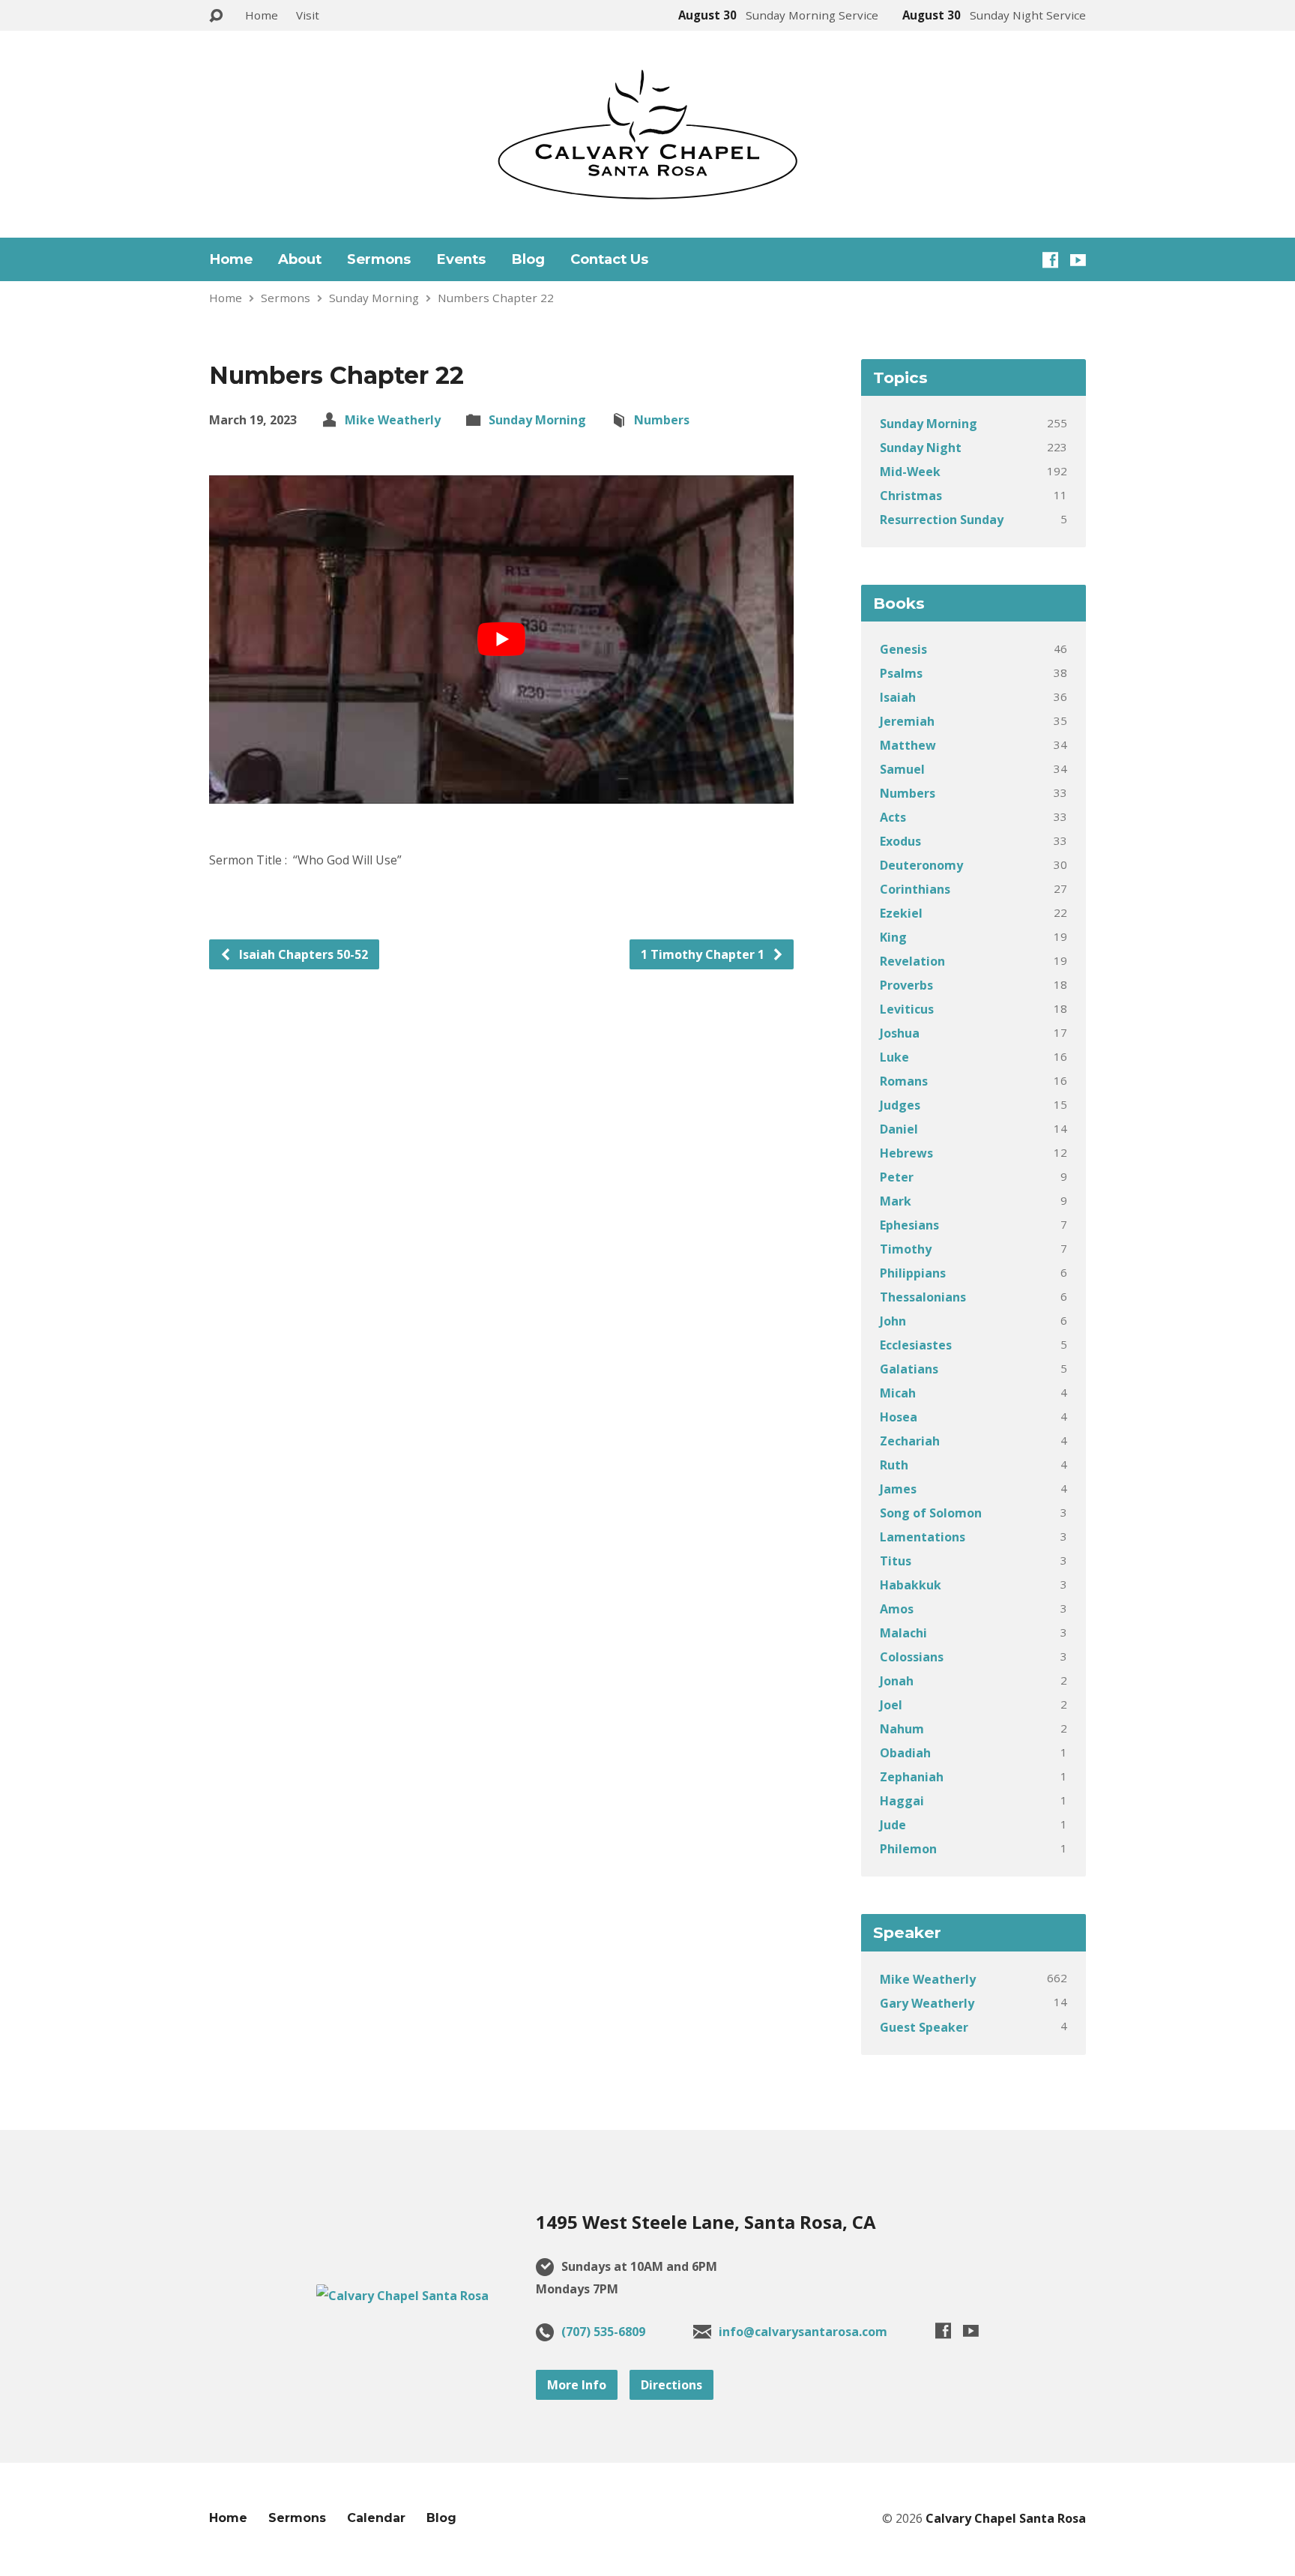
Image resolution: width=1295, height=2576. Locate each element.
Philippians (913, 1273)
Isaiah (898, 697)
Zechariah (910, 1441)
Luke (894, 1057)
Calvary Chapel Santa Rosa (1006, 2518)
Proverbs (906, 985)
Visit (308, 15)
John (893, 1321)
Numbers (662, 420)
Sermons (379, 259)
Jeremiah (907, 721)
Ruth (894, 1465)
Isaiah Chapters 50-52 (302, 954)
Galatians (909, 1369)
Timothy (906, 1249)
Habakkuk (911, 1585)
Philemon (908, 1849)
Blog (528, 259)
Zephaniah (912, 1777)
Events (461, 259)
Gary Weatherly (927, 2003)
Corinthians (915, 889)
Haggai (902, 1801)
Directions (671, 2385)
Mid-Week (910, 472)
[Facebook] (1050, 260)
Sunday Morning (374, 298)
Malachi (903, 1633)
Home (262, 15)
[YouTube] (1078, 260)
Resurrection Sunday (942, 520)
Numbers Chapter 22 (496, 298)
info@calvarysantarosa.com (803, 2332)
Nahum (902, 1729)
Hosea (899, 1417)
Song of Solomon (931, 1513)
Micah (898, 1393)
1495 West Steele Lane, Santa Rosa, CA (706, 2222)
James (898, 1489)
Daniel (899, 1129)
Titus (896, 1561)
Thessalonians (923, 1297)
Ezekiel (901, 913)
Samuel (902, 769)
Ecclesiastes (916, 1345)
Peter (897, 1177)
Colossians (912, 1657)
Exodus (900, 841)
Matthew (908, 745)
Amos (897, 1609)
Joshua (900, 1033)
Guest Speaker (924, 2027)
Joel (891, 1705)
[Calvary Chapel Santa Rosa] (402, 2296)
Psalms (901, 673)
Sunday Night (921, 448)
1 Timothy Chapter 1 (704, 954)
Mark (896, 1201)
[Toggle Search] (216, 16)
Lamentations (923, 1537)
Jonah (897, 1681)
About (300, 259)
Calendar (376, 2518)
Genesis (903, 649)
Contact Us (609, 259)
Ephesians (909, 1225)
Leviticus (907, 1009)
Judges (900, 1105)
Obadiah (905, 1753)
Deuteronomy (921, 865)
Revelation (912, 961)
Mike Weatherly (393, 420)
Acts (893, 817)
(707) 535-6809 (603, 2332)
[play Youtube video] (501, 640)
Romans (904, 1081)
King (893, 937)
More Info (577, 2385)
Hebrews (906, 1153)
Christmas (911, 496)
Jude (893, 1825)
